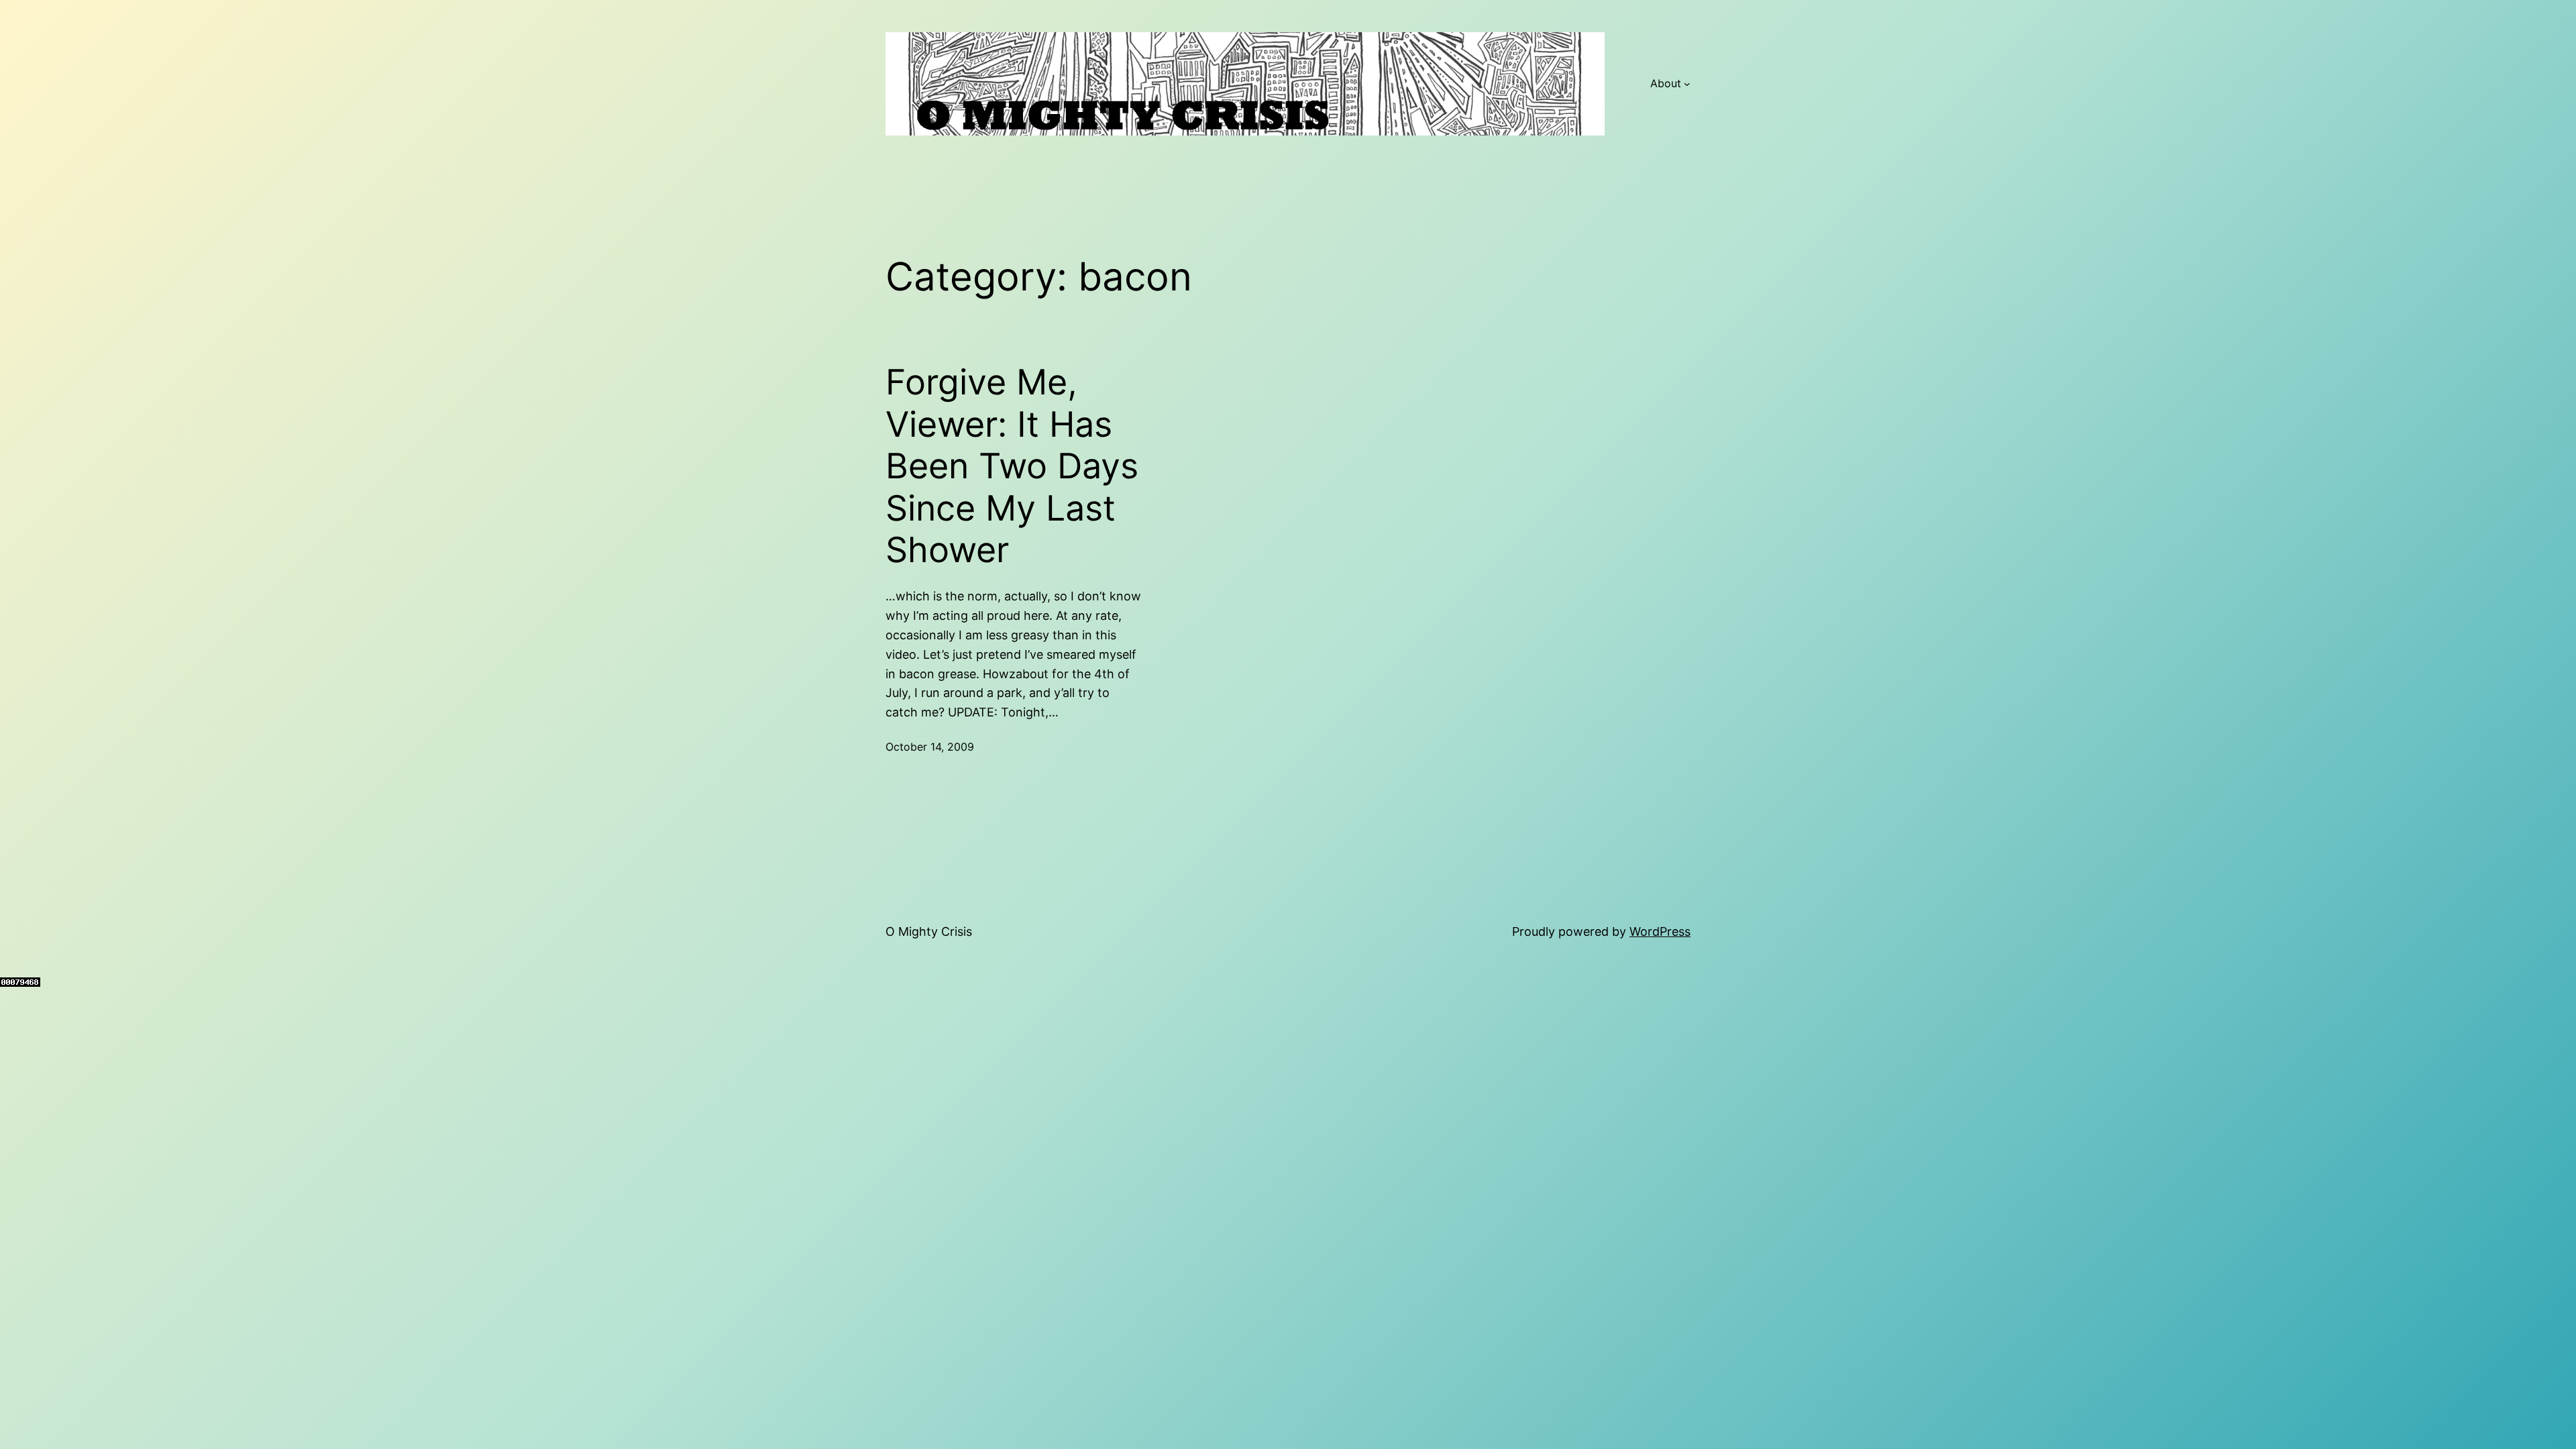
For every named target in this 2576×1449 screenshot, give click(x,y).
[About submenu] (1687, 84)
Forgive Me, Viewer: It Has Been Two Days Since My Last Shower (1012, 466)
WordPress (1660, 931)
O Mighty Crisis (929, 931)
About (1666, 83)
